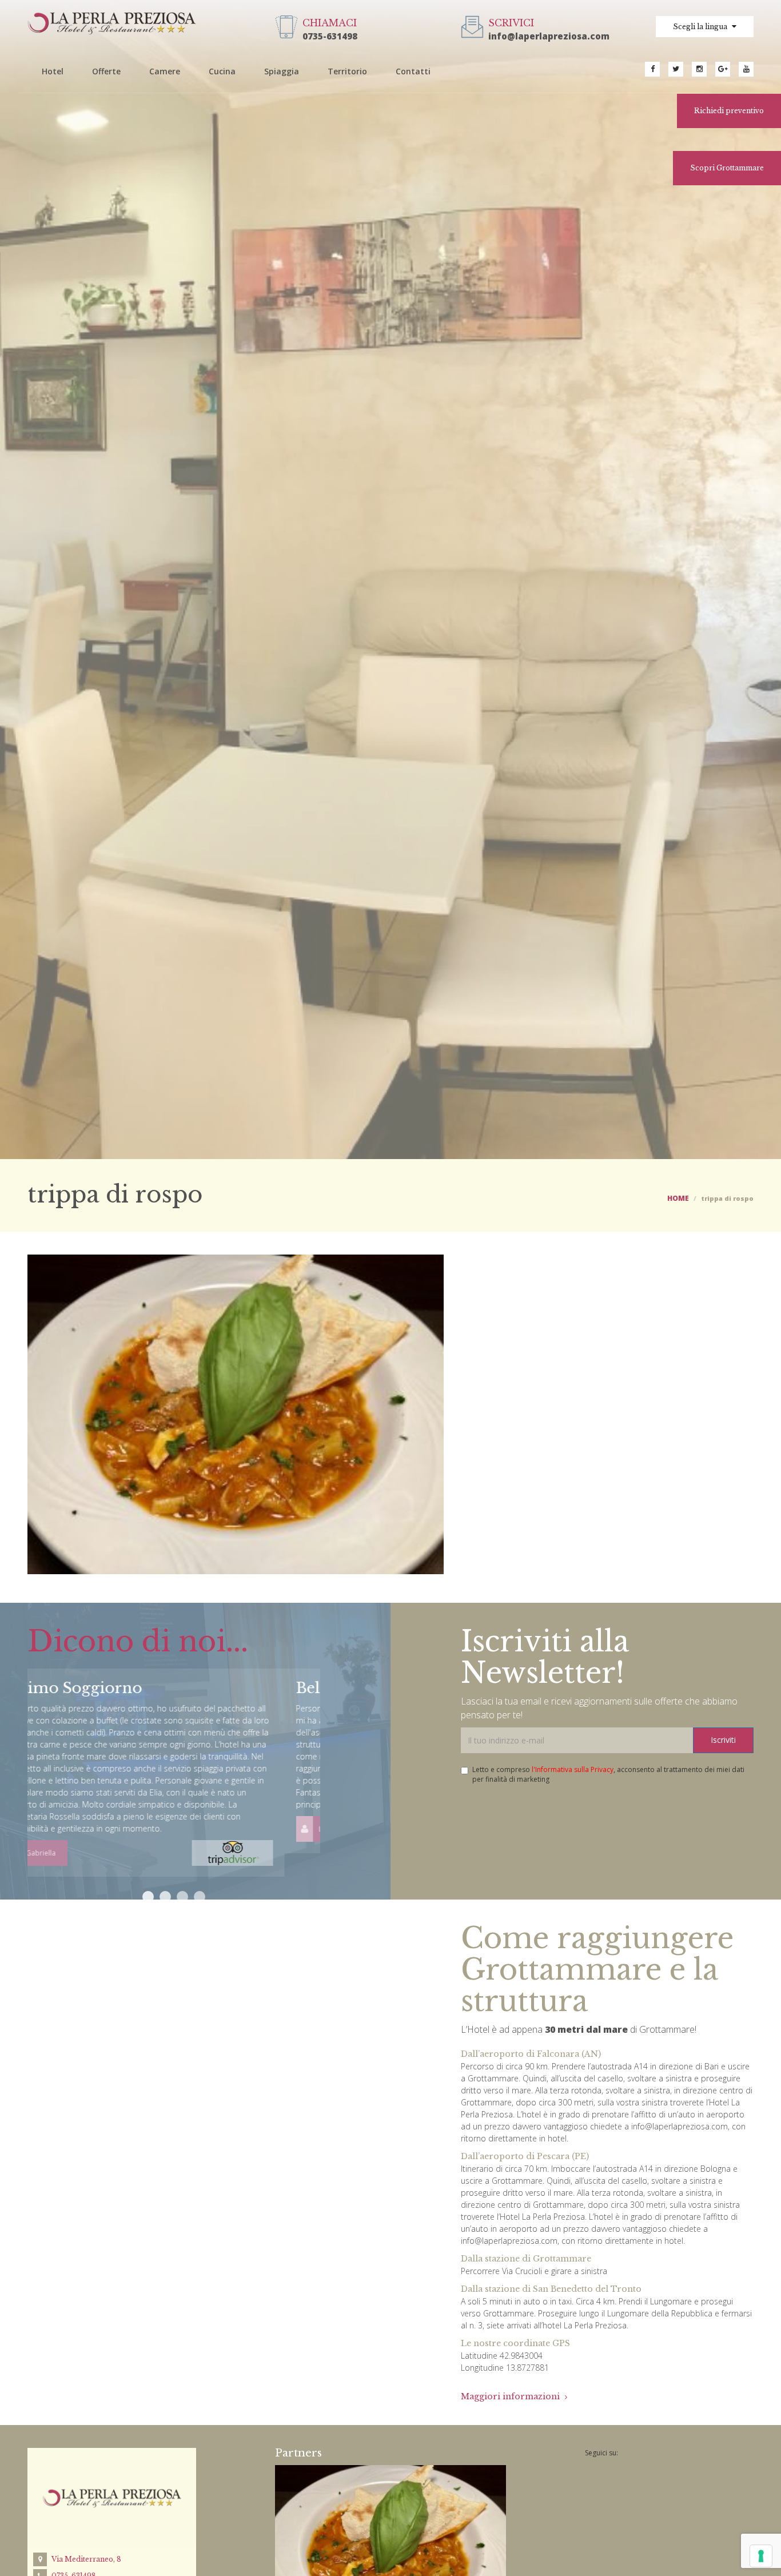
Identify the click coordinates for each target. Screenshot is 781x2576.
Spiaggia (282, 71)
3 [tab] (182, 1897)
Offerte (106, 71)
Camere (165, 71)
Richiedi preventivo (729, 111)
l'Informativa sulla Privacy (573, 1769)
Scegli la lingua (701, 27)
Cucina (222, 71)
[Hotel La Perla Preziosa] (112, 22)
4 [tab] (200, 1897)
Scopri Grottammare (727, 168)
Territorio (347, 71)
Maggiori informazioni (511, 2396)
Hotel (53, 71)
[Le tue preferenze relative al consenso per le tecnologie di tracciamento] (761, 2556)
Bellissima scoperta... (118, 1688)
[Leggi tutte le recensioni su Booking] (268, 1828)
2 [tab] (165, 1897)
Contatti (413, 71)
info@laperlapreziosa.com (549, 36)
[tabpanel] (174, 1761)
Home (678, 1198)
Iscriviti (723, 1740)
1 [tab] (148, 1897)
